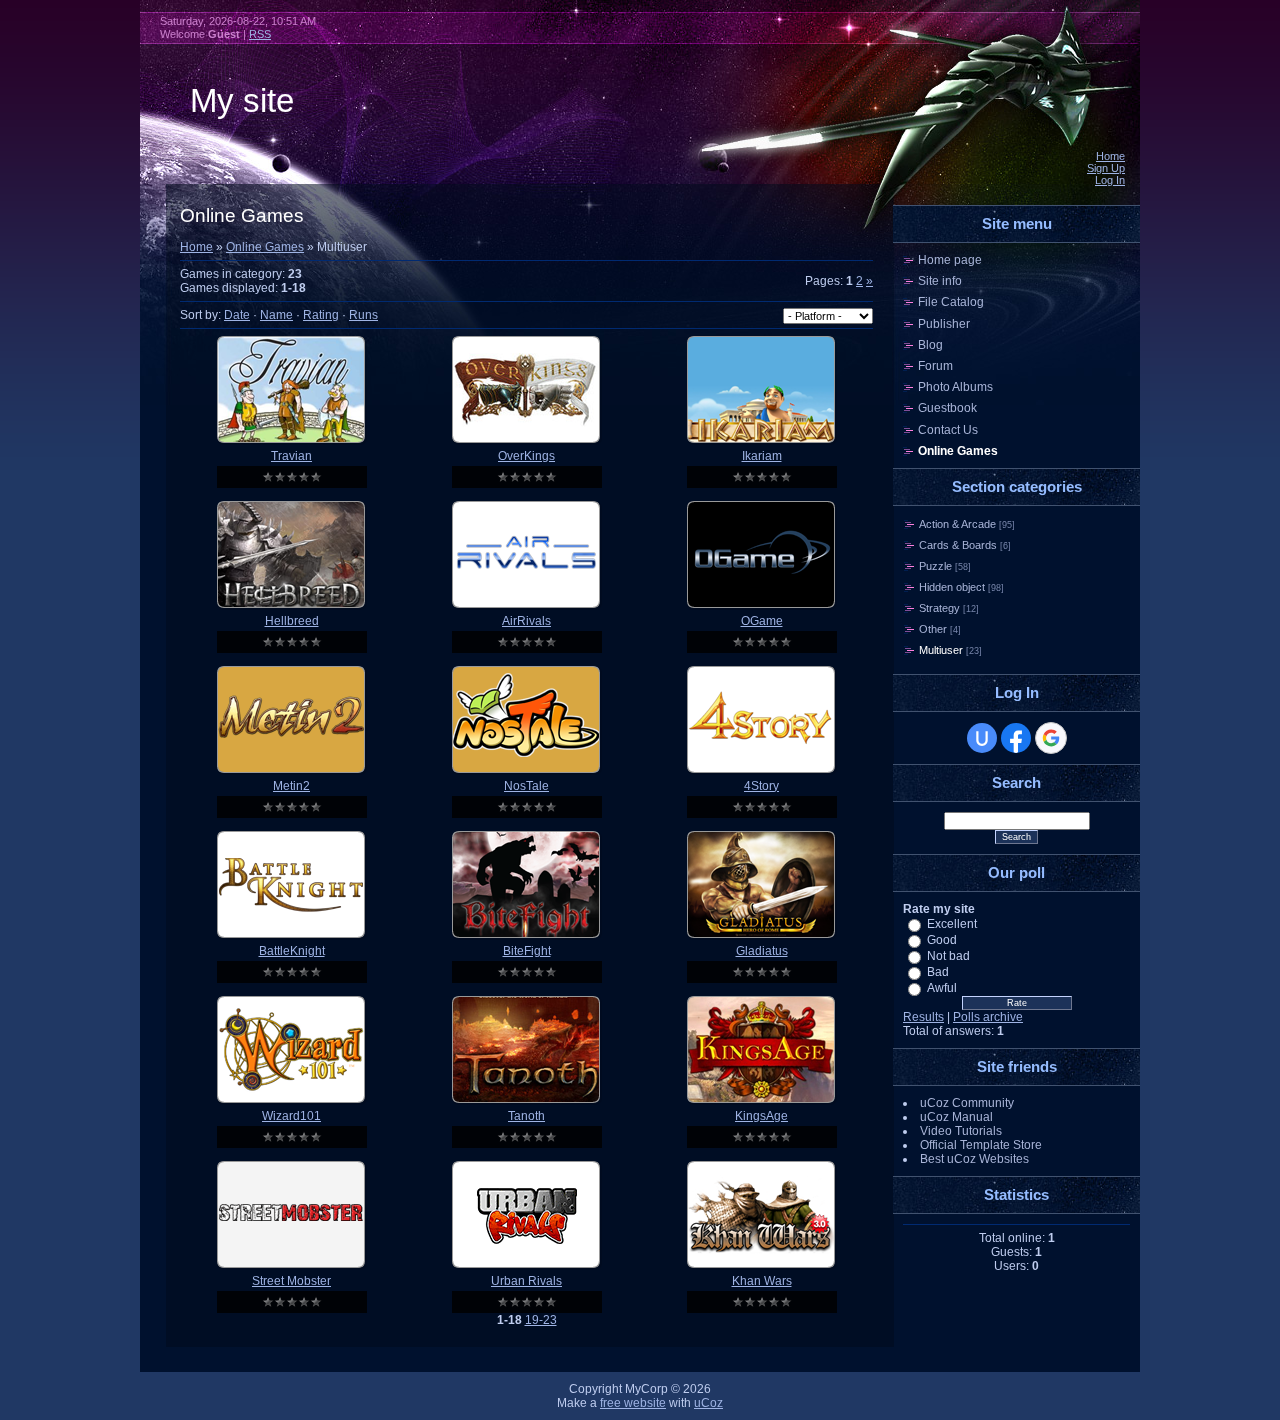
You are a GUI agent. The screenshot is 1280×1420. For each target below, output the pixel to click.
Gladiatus (762, 951)
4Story (761, 786)
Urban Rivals (526, 1281)
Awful (942, 988)
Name (276, 315)
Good (942, 940)
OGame (762, 621)
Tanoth (526, 1116)
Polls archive (988, 1017)
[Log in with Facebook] (1016, 738)
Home (1110, 156)
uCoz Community (967, 1103)
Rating (321, 315)
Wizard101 (291, 1116)
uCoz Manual (956, 1117)
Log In (1110, 180)
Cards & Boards (958, 545)
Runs (363, 315)
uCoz (708, 1403)
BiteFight (527, 951)
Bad (938, 972)
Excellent (952, 924)
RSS (260, 34)
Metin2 (291, 786)
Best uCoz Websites (974, 1159)
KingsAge (761, 1116)
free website (633, 1403)
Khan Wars (762, 1281)
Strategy (939, 608)
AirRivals (526, 621)
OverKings (526, 456)
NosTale (526, 786)
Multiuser (941, 650)
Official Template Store (981, 1145)
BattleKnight (292, 951)
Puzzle (935, 566)
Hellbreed (292, 621)
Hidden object (952, 587)
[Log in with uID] (982, 738)
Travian (291, 456)
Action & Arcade (957, 524)
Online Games (265, 247)
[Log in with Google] (1051, 738)
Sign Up (1106, 168)
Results (923, 1017)
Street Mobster (291, 1281)
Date (237, 315)
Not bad (948, 956)
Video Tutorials (961, 1131)
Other (933, 629)
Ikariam (762, 456)
